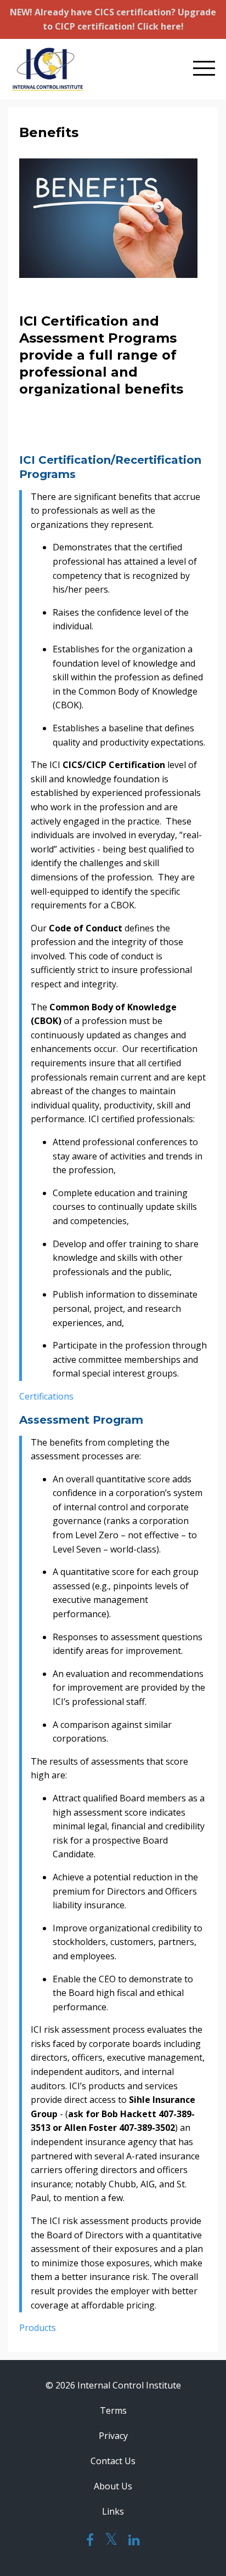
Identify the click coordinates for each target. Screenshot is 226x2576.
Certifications (46, 1396)
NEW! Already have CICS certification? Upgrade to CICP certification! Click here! (113, 19)
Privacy (113, 2436)
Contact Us (113, 2461)
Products (38, 2328)
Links (113, 2511)
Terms (113, 2410)
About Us (113, 2486)
